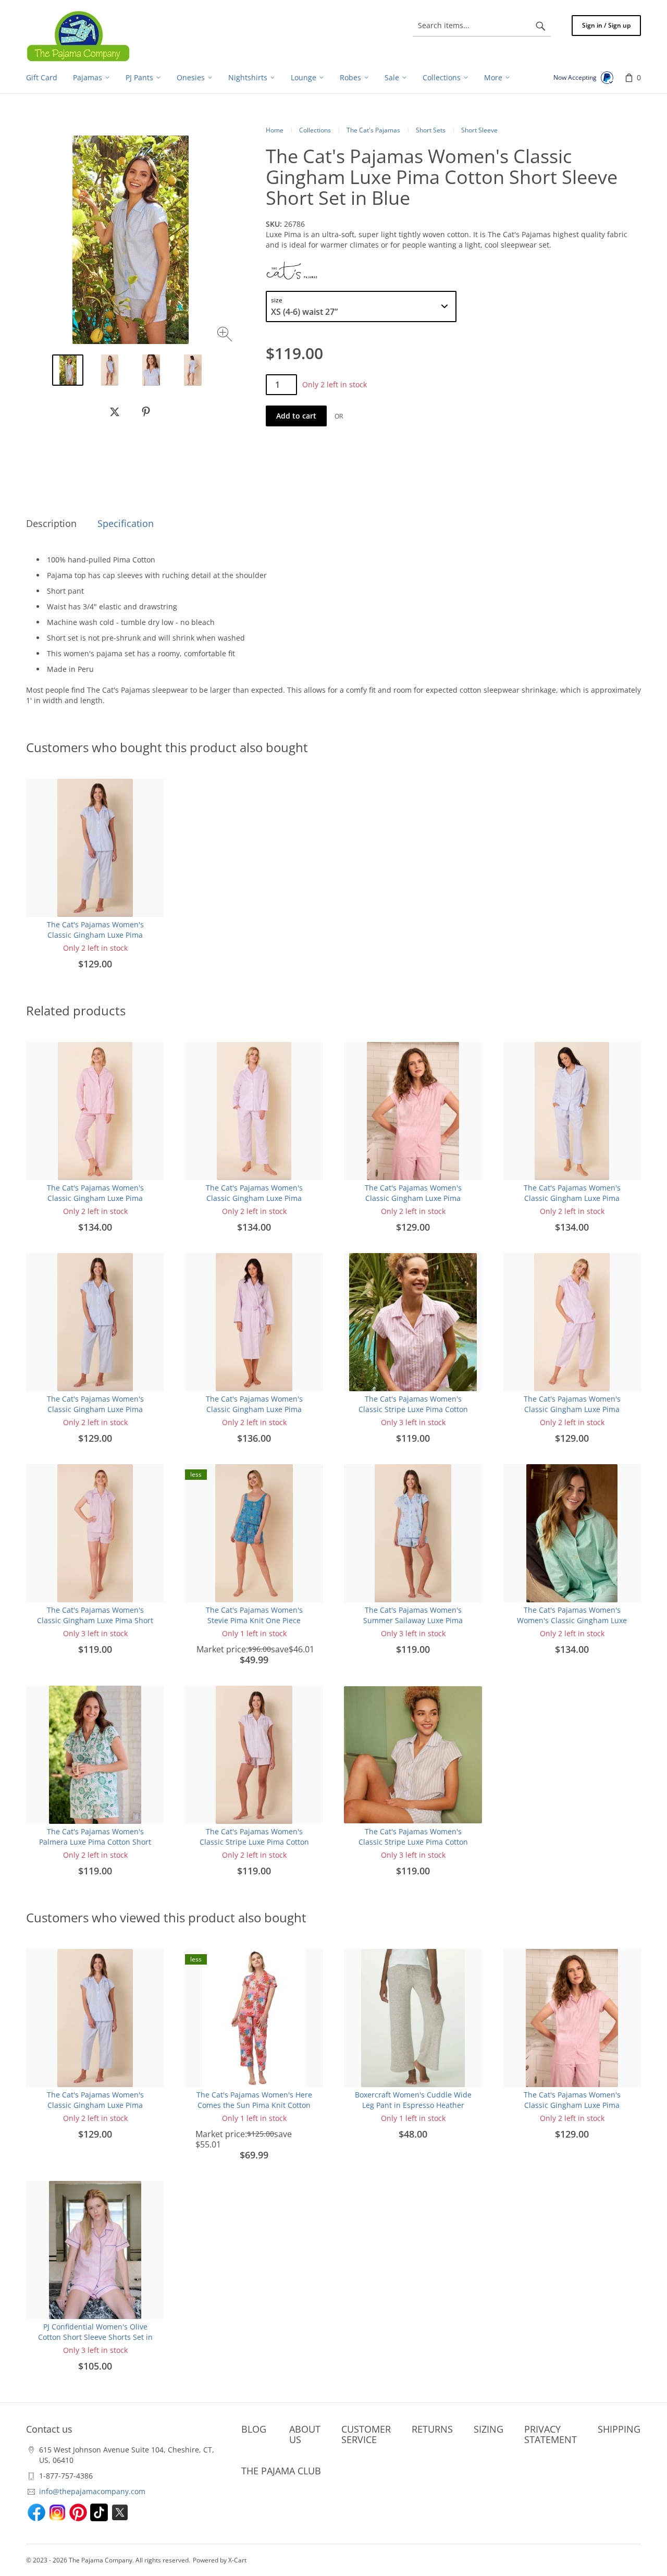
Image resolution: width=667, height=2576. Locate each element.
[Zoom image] (226, 335)
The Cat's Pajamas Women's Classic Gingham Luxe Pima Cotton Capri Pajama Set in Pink (413, 1198)
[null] (115, 412)
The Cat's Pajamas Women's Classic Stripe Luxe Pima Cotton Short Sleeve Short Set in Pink (413, 1409)
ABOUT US (305, 2434)
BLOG (254, 2429)
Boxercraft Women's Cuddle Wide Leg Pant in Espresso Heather (413, 2100)
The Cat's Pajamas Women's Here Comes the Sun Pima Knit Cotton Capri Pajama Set (254, 2105)
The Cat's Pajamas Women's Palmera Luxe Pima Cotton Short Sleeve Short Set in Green (95, 1842)
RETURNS (432, 2429)
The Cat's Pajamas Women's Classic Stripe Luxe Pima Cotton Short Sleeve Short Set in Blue (413, 1842)
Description (51, 523)
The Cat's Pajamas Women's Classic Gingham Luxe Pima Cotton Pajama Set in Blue (572, 1198)
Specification (126, 523)
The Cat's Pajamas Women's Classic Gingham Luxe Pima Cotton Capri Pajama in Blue (95, 935)
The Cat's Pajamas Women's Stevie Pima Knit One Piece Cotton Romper (254, 1620)
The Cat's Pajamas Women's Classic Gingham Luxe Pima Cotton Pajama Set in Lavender (254, 1198)
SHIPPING (619, 2429)
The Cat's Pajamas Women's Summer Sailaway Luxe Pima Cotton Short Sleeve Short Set (413, 1620)
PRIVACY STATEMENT (551, 2434)
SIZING (489, 2429)
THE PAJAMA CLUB (281, 2471)
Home (275, 130)
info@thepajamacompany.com (92, 2491)
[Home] (78, 36)
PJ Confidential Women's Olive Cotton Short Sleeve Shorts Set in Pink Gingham (95, 2337)
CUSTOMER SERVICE (366, 2434)
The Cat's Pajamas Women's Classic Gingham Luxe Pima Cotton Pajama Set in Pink (95, 1198)
